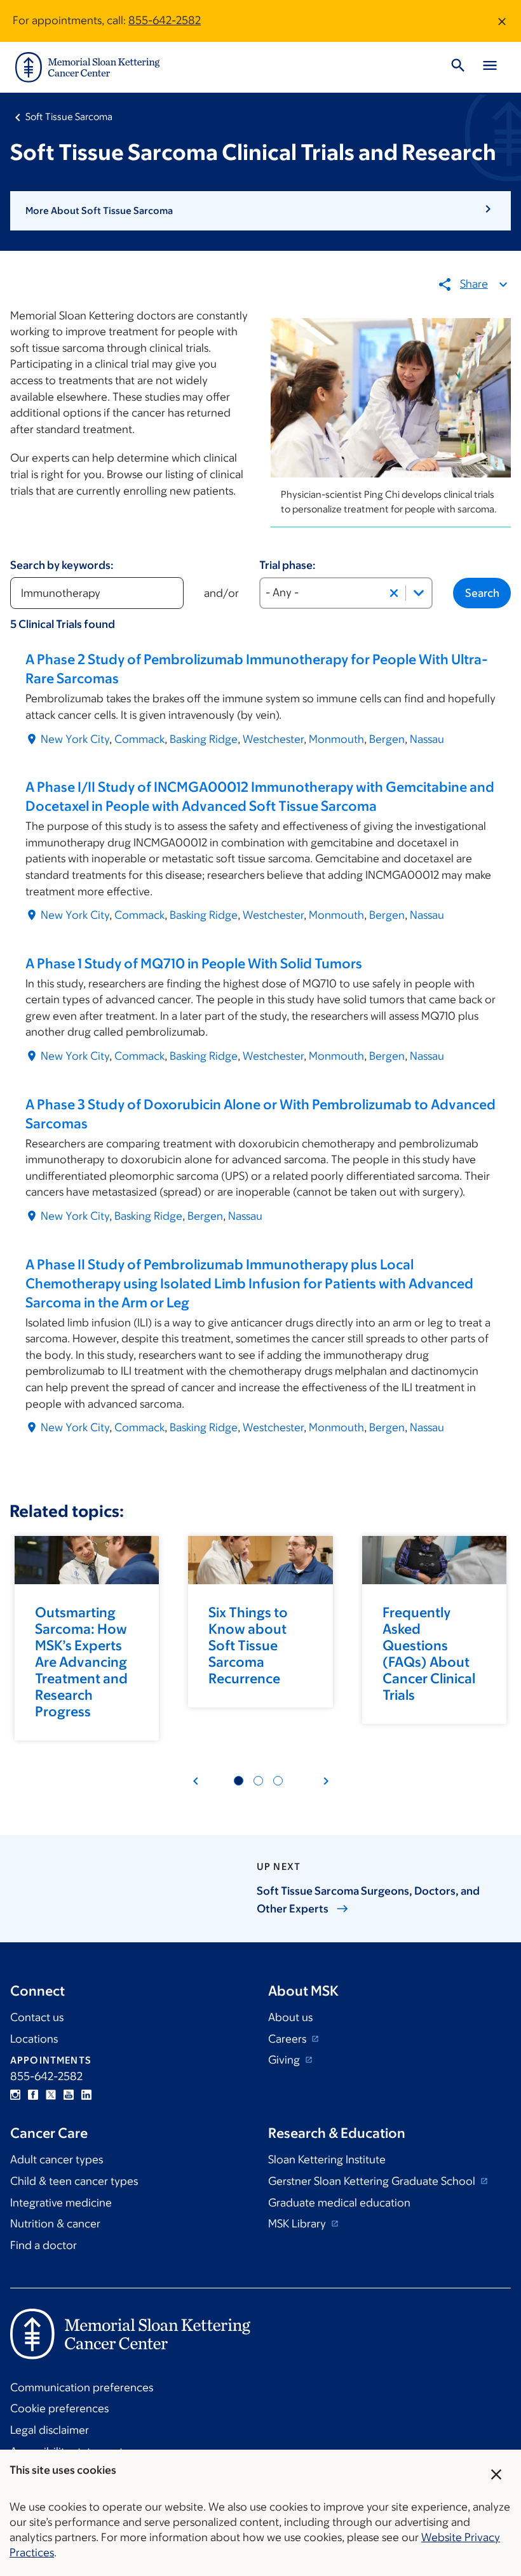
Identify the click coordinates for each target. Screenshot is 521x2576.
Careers (288, 2039)
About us (290, 2017)
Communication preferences (82, 2387)
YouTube (69, 2095)
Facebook (33, 2095)
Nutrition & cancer (55, 2224)
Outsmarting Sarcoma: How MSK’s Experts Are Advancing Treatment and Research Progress (81, 1662)
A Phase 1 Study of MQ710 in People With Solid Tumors (194, 964)
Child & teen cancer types (74, 2181)
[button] (260, 211)
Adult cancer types (57, 2159)
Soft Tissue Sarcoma (69, 117)
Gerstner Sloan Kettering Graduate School (373, 2181)
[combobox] (346, 593)
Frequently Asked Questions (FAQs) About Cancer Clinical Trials (429, 1654)
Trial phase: (288, 565)
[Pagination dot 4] (258, 1781)
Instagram (15, 2095)
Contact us (37, 2017)
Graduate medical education (339, 2203)
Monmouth (336, 739)
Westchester (273, 739)
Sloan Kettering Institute (327, 2159)
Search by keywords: (62, 565)
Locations (34, 2039)
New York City (75, 739)
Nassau (427, 739)
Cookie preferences (59, 2408)
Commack (139, 739)
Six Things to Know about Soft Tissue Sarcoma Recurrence (248, 1645)
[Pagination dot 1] (239, 1781)
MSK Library (298, 2224)
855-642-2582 (165, 20)
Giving (285, 2060)
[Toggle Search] (458, 67)
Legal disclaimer (50, 2430)
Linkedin (86, 2095)
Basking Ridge (204, 739)
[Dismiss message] (502, 21)
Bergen (387, 739)
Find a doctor (44, 2245)
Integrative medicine (61, 2203)
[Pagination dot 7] (278, 1781)
